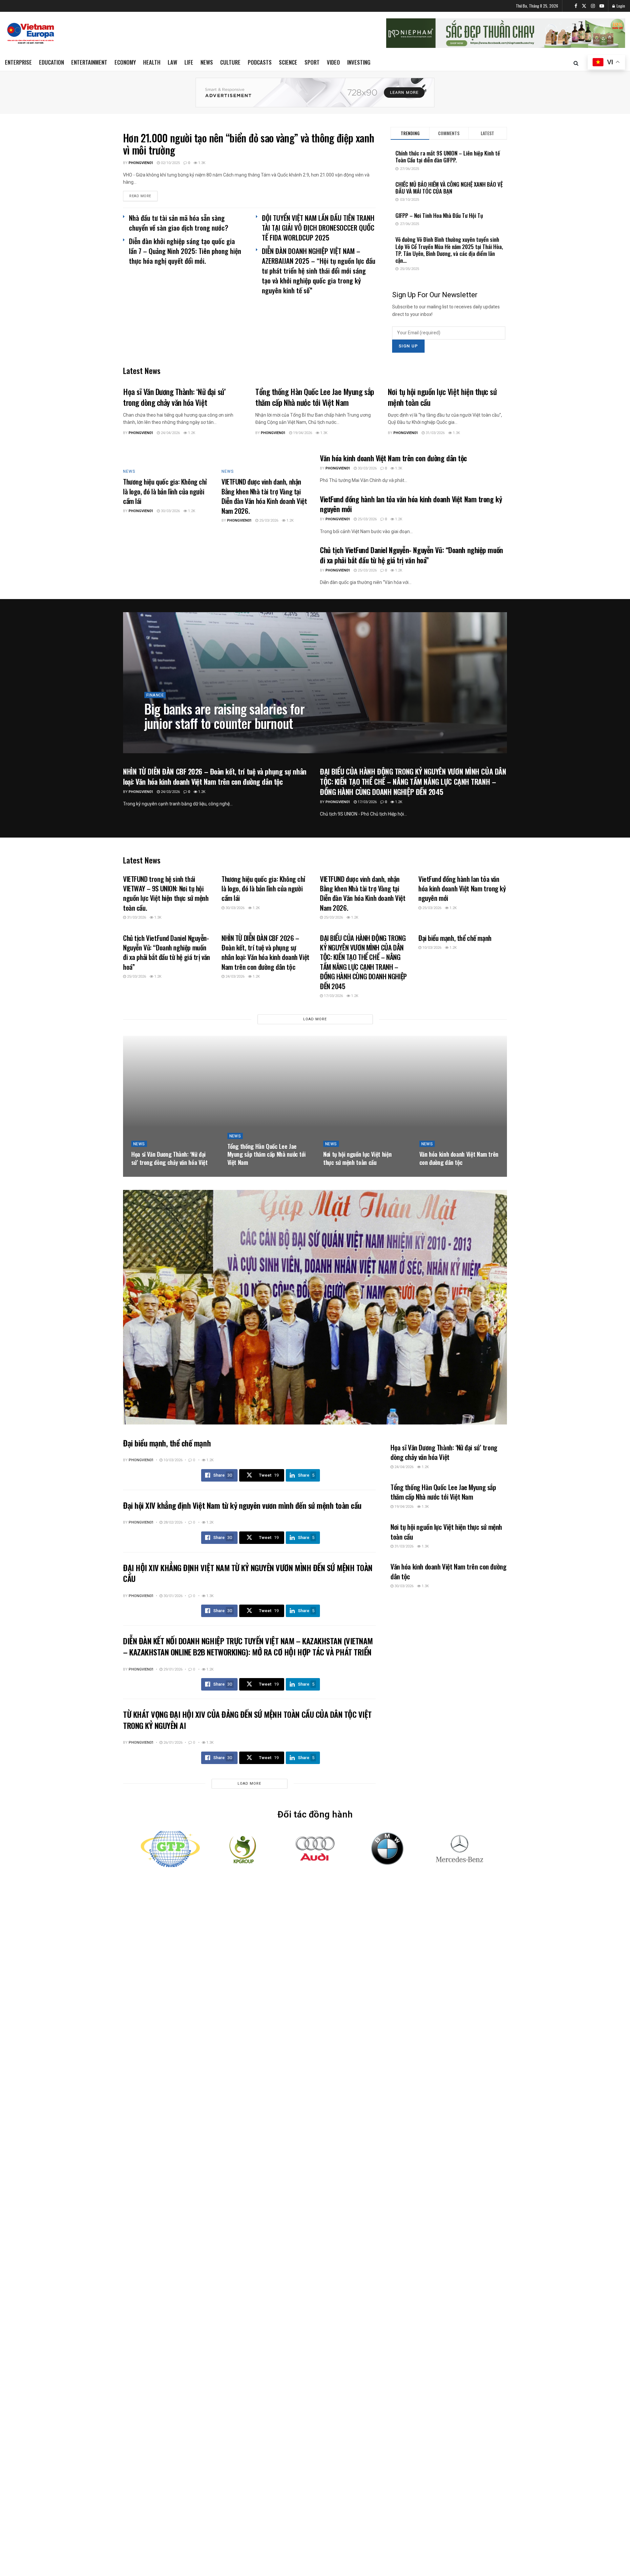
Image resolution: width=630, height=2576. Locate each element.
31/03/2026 (435, 433)
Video (333, 62)
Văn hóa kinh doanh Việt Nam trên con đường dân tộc (393, 458)
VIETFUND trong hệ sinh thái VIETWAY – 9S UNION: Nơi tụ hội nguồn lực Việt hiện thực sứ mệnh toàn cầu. (166, 893)
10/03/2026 (431, 948)
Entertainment (89, 62)
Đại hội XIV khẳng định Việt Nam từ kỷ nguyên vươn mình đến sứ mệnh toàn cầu (242, 1505)
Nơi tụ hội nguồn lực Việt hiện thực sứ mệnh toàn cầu (442, 397)
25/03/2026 (268, 520)
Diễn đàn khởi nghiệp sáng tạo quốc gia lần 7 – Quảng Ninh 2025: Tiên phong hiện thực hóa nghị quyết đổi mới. (185, 251)
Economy (125, 62)
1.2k (191, 433)
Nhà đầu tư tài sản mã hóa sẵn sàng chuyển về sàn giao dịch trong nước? (179, 223)
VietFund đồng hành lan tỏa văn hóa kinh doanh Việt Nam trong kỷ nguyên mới (411, 504)
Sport (312, 62)
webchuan (160, 738)
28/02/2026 (172, 1522)
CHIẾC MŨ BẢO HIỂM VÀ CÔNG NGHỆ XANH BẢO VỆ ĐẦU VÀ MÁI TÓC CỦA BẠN (449, 188)
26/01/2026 (172, 1743)
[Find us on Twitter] (584, 6)
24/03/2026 (170, 792)
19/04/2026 (302, 433)
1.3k (201, 163)
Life (189, 62)
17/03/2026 (367, 802)
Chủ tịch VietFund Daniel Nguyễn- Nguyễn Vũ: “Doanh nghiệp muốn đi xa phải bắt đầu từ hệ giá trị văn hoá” (411, 555)
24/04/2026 (170, 433)
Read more (143, 196)
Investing (359, 62)
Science (288, 62)
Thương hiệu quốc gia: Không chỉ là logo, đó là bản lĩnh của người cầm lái (165, 491)
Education (52, 62)
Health (152, 62)
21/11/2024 (186, 738)
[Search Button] (576, 63)
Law (172, 62)
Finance (155, 695)
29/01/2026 (172, 1669)
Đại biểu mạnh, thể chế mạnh (455, 938)
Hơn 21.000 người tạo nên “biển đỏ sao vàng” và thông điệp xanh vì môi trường (249, 144)
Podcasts (260, 62)
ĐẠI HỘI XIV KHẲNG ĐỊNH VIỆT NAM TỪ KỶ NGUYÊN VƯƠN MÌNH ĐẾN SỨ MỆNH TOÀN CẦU (248, 1573)
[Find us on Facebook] (576, 6)
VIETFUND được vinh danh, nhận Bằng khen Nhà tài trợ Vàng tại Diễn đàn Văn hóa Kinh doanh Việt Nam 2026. (264, 496)
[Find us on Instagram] (593, 6)
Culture (230, 62)
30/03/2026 (170, 511)
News (207, 62)
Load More (315, 1019)
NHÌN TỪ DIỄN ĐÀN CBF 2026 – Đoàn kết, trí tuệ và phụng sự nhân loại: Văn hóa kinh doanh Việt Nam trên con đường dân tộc (215, 776)
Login (620, 6)
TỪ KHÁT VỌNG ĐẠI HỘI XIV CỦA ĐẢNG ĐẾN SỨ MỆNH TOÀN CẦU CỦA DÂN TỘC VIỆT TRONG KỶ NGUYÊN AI (247, 1720)
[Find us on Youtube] (602, 6)
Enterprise (18, 62)
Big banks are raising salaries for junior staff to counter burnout (224, 716)
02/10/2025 (170, 163)
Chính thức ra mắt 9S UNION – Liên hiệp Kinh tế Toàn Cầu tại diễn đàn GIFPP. (448, 156)
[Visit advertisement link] (315, 93)
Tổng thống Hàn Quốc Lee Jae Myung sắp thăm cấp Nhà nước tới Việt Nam (315, 397)
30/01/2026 (172, 1596)
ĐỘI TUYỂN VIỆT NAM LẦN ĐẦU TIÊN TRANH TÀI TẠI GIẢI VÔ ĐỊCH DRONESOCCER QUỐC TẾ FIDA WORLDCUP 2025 (318, 228)
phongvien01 (141, 163)
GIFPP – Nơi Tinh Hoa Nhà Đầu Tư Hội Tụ (439, 215)
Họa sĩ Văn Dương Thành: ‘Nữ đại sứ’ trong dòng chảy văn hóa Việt (174, 397)
